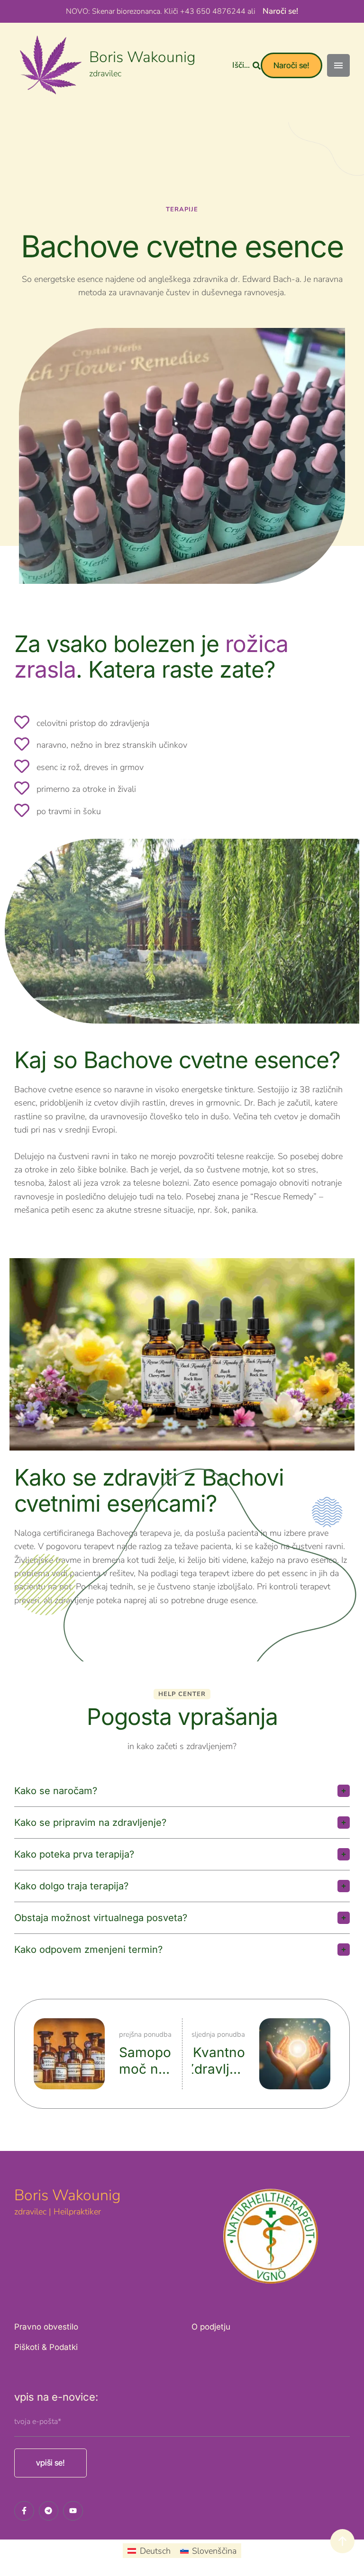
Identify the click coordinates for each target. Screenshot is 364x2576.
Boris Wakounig (142, 57)
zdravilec (105, 73)
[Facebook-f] (24, 2511)
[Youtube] (73, 2511)
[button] (246, 65)
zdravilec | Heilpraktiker (58, 2212)
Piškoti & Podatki (46, 2347)
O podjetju (211, 2327)
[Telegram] (49, 2511)
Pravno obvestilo (46, 2327)
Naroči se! (280, 11)
